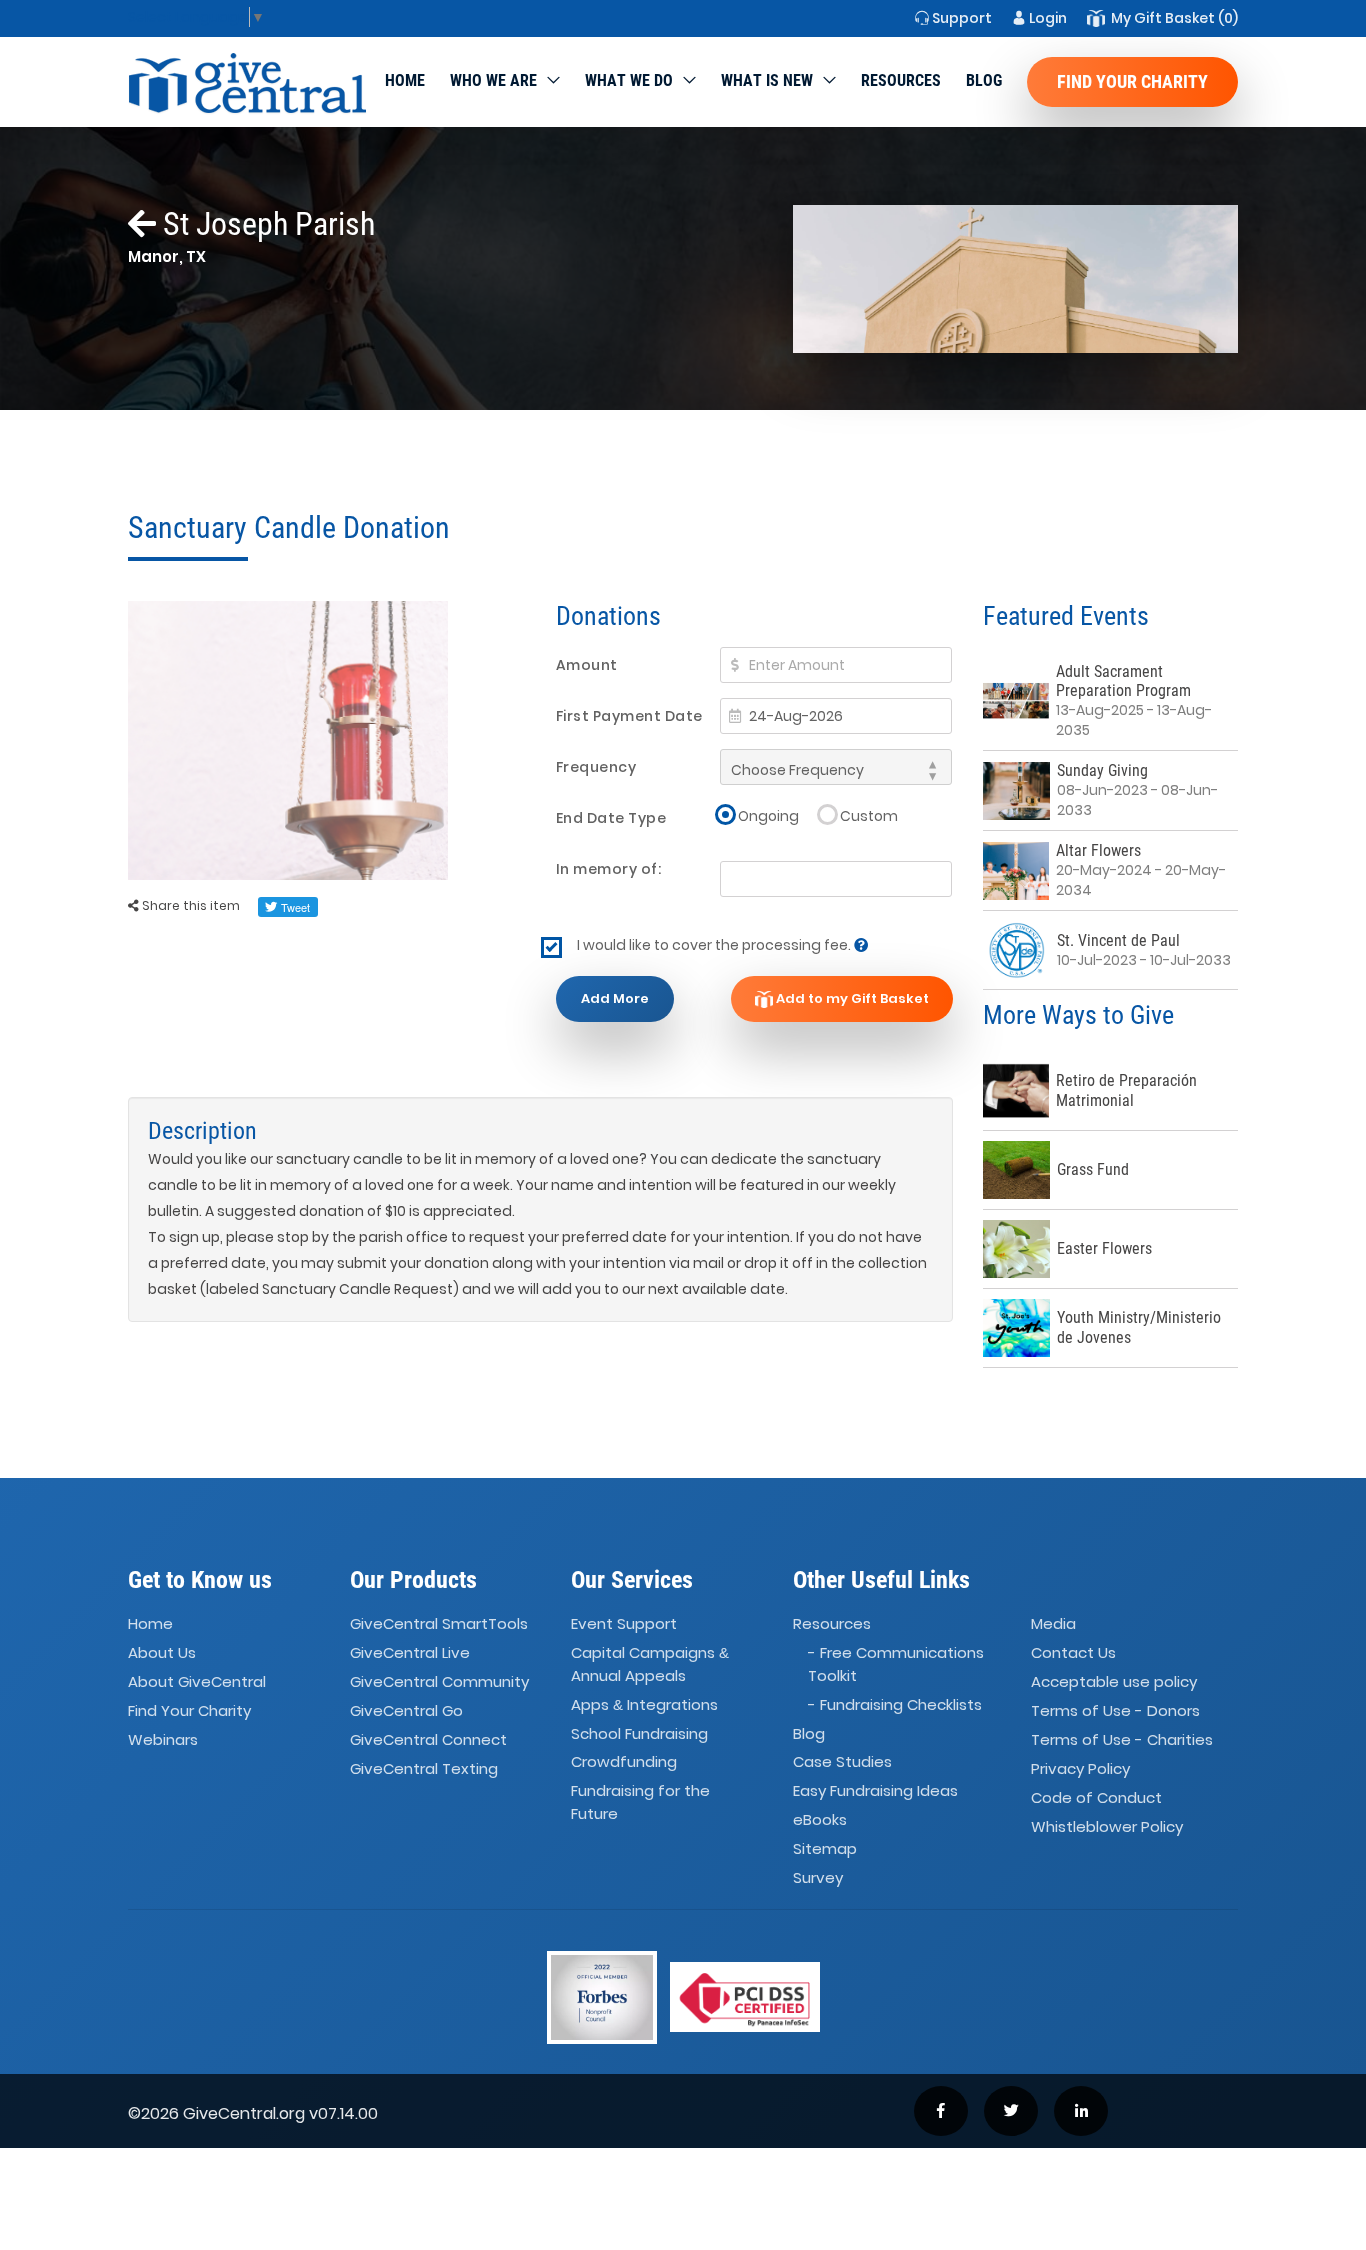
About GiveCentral (197, 1681)
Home (405, 80)
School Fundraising (639, 1733)
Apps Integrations (644, 1704)
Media (1053, 1624)
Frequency (596, 767)
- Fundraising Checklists (895, 1704)
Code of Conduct (1096, 1797)
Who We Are (493, 80)
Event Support (624, 1624)
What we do (629, 80)
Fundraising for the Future (640, 1803)
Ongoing (768, 815)
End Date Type (611, 818)
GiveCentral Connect (428, 1739)
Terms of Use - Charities (1122, 1739)
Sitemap (825, 1848)
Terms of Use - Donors (1115, 1710)
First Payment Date (629, 716)
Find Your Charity (1132, 81)
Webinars (163, 1739)
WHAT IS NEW (767, 80)
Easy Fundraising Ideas (875, 1791)
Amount (587, 665)
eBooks (820, 1819)
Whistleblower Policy (1107, 1826)
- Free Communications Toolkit (896, 1665)
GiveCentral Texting (424, 1768)
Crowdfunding (624, 1762)
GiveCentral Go (406, 1710)
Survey (818, 1877)
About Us (162, 1653)
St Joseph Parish (265, 224)
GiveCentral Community (439, 1681)
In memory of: (609, 869)
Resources (901, 80)
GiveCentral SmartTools (439, 1624)
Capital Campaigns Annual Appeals (650, 1665)
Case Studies (842, 1762)
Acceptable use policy (1114, 1681)
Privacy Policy (1080, 1768)
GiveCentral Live (410, 1653)
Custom (869, 815)
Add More (615, 998)
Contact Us (1073, 1653)
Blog (984, 80)
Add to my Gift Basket (851, 998)
